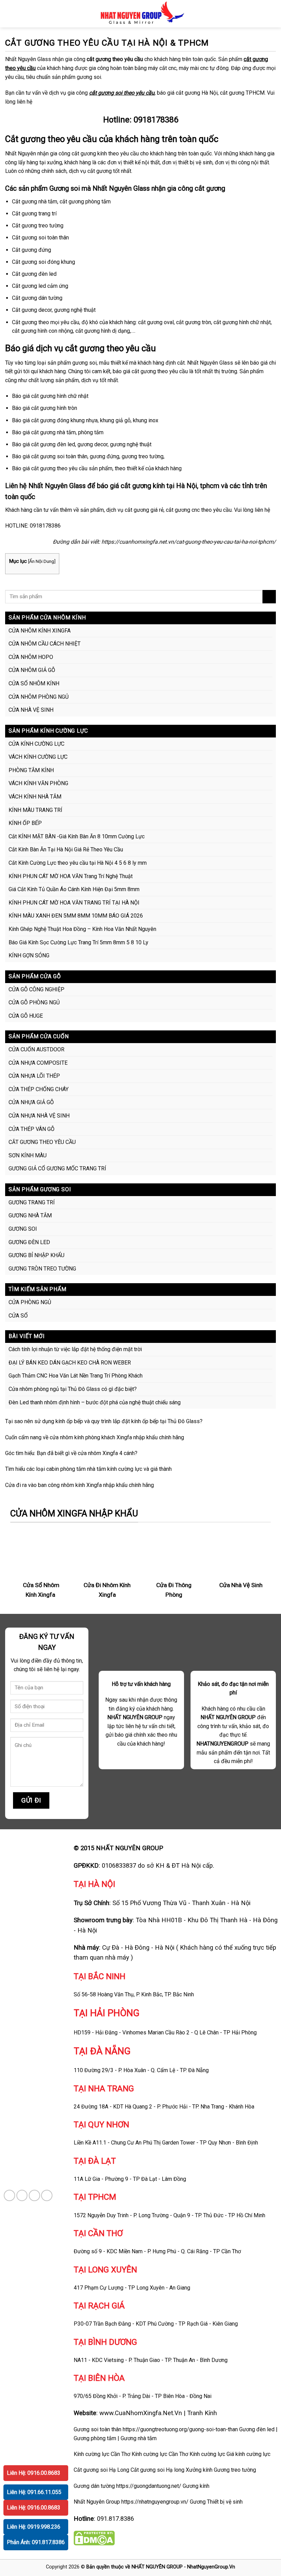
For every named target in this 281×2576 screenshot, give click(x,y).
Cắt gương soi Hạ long (157, 2470)
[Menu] (9, 14)
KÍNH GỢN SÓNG (29, 955)
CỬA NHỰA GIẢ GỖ (31, 1102)
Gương (198, 2502)
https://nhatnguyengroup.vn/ (155, 2502)
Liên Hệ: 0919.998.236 (34, 2527)
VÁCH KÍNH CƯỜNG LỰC (38, 757)
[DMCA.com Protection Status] (94, 2538)
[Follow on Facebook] (9, 2195)
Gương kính (196, 2486)
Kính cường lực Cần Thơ (160, 2454)
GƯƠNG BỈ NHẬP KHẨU (36, 1255)
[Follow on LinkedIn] (47, 2195)
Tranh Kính (202, 2413)
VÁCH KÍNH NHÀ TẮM (35, 797)
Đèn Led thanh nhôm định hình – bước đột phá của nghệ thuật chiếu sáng (95, 1402)
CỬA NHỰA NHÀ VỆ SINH (39, 1116)
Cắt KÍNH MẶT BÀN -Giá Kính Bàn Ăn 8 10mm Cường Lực (77, 836)
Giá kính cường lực (248, 2454)
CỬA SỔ (18, 1316)
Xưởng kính (199, 2470)
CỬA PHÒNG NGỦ (30, 1302)
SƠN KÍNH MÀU (28, 1155)
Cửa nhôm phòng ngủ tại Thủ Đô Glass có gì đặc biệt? (73, 1389)
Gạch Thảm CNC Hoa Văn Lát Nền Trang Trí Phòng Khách (76, 1376)
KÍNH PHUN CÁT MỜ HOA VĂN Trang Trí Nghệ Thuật (71, 876)
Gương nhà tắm (139, 2438)
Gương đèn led (257, 2429)
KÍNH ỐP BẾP (25, 823)
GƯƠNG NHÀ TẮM (30, 1215)
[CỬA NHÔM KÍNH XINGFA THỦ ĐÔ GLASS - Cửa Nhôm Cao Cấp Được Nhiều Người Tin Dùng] (141, 14)
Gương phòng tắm (95, 2438)
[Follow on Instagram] (22, 2195)
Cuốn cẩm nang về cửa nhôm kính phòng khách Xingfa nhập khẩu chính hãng (95, 1437)
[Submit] (269, 597)
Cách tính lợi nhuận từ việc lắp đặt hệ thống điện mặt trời (75, 1349)
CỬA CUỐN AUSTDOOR (36, 1049)
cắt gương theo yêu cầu (115, 59)
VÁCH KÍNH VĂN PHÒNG (38, 783)
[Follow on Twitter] (34, 2195)
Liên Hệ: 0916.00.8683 (34, 2473)
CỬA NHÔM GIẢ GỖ (32, 670)
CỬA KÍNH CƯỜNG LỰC (36, 744)
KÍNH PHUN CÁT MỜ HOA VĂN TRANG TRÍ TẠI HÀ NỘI (74, 903)
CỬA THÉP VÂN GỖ (32, 1129)
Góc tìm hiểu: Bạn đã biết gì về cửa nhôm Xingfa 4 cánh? (71, 1453)
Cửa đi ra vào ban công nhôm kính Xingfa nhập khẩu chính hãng (80, 1485)
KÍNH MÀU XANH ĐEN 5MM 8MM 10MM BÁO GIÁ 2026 (76, 916)
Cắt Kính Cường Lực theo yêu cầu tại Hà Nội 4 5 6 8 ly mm (78, 863)
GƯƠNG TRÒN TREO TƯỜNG (42, 1269)
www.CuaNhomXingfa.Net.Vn (141, 2413)
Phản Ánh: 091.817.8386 (36, 2542)
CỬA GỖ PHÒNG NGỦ (34, 1002)
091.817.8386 (115, 2519)
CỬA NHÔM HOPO (31, 657)
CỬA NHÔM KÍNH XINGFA (40, 631)
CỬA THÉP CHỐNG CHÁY (39, 1089)
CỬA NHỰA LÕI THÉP (34, 1076)
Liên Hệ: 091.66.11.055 (34, 2492)
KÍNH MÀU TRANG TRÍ (35, 810)
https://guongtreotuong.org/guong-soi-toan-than (180, 2429)
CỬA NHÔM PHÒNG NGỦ (39, 697)
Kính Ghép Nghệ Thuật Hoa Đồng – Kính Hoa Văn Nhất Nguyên (82, 929)
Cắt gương (25, 139)
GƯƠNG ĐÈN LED (29, 1242)
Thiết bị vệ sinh (225, 2502)
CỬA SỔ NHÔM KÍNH (34, 683)
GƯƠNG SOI (23, 1229)
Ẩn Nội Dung (42, 561)
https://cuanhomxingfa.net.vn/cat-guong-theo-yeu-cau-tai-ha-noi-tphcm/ (189, 542)
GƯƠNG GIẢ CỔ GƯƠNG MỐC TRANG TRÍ (57, 1168)
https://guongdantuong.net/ (149, 2486)
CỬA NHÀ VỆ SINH (31, 710)
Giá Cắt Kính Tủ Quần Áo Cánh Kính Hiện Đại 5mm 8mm (74, 889)
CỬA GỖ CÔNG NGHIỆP (36, 989)
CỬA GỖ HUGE (26, 1016)
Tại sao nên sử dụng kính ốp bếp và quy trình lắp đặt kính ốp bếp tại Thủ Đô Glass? (104, 1421)
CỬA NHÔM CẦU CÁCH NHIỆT (45, 644)
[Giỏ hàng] (272, 14)
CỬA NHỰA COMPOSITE (38, 1063)
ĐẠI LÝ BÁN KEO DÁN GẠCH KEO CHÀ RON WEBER (70, 1363)
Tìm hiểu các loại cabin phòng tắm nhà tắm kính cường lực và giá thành (88, 1469)
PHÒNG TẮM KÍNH (31, 770)
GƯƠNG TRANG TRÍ (32, 1202)
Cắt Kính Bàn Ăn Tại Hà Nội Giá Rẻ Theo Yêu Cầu (66, 849)
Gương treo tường (235, 2470)
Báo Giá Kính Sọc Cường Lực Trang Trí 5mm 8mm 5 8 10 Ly (78, 942)
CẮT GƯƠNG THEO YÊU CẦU (42, 1142)
